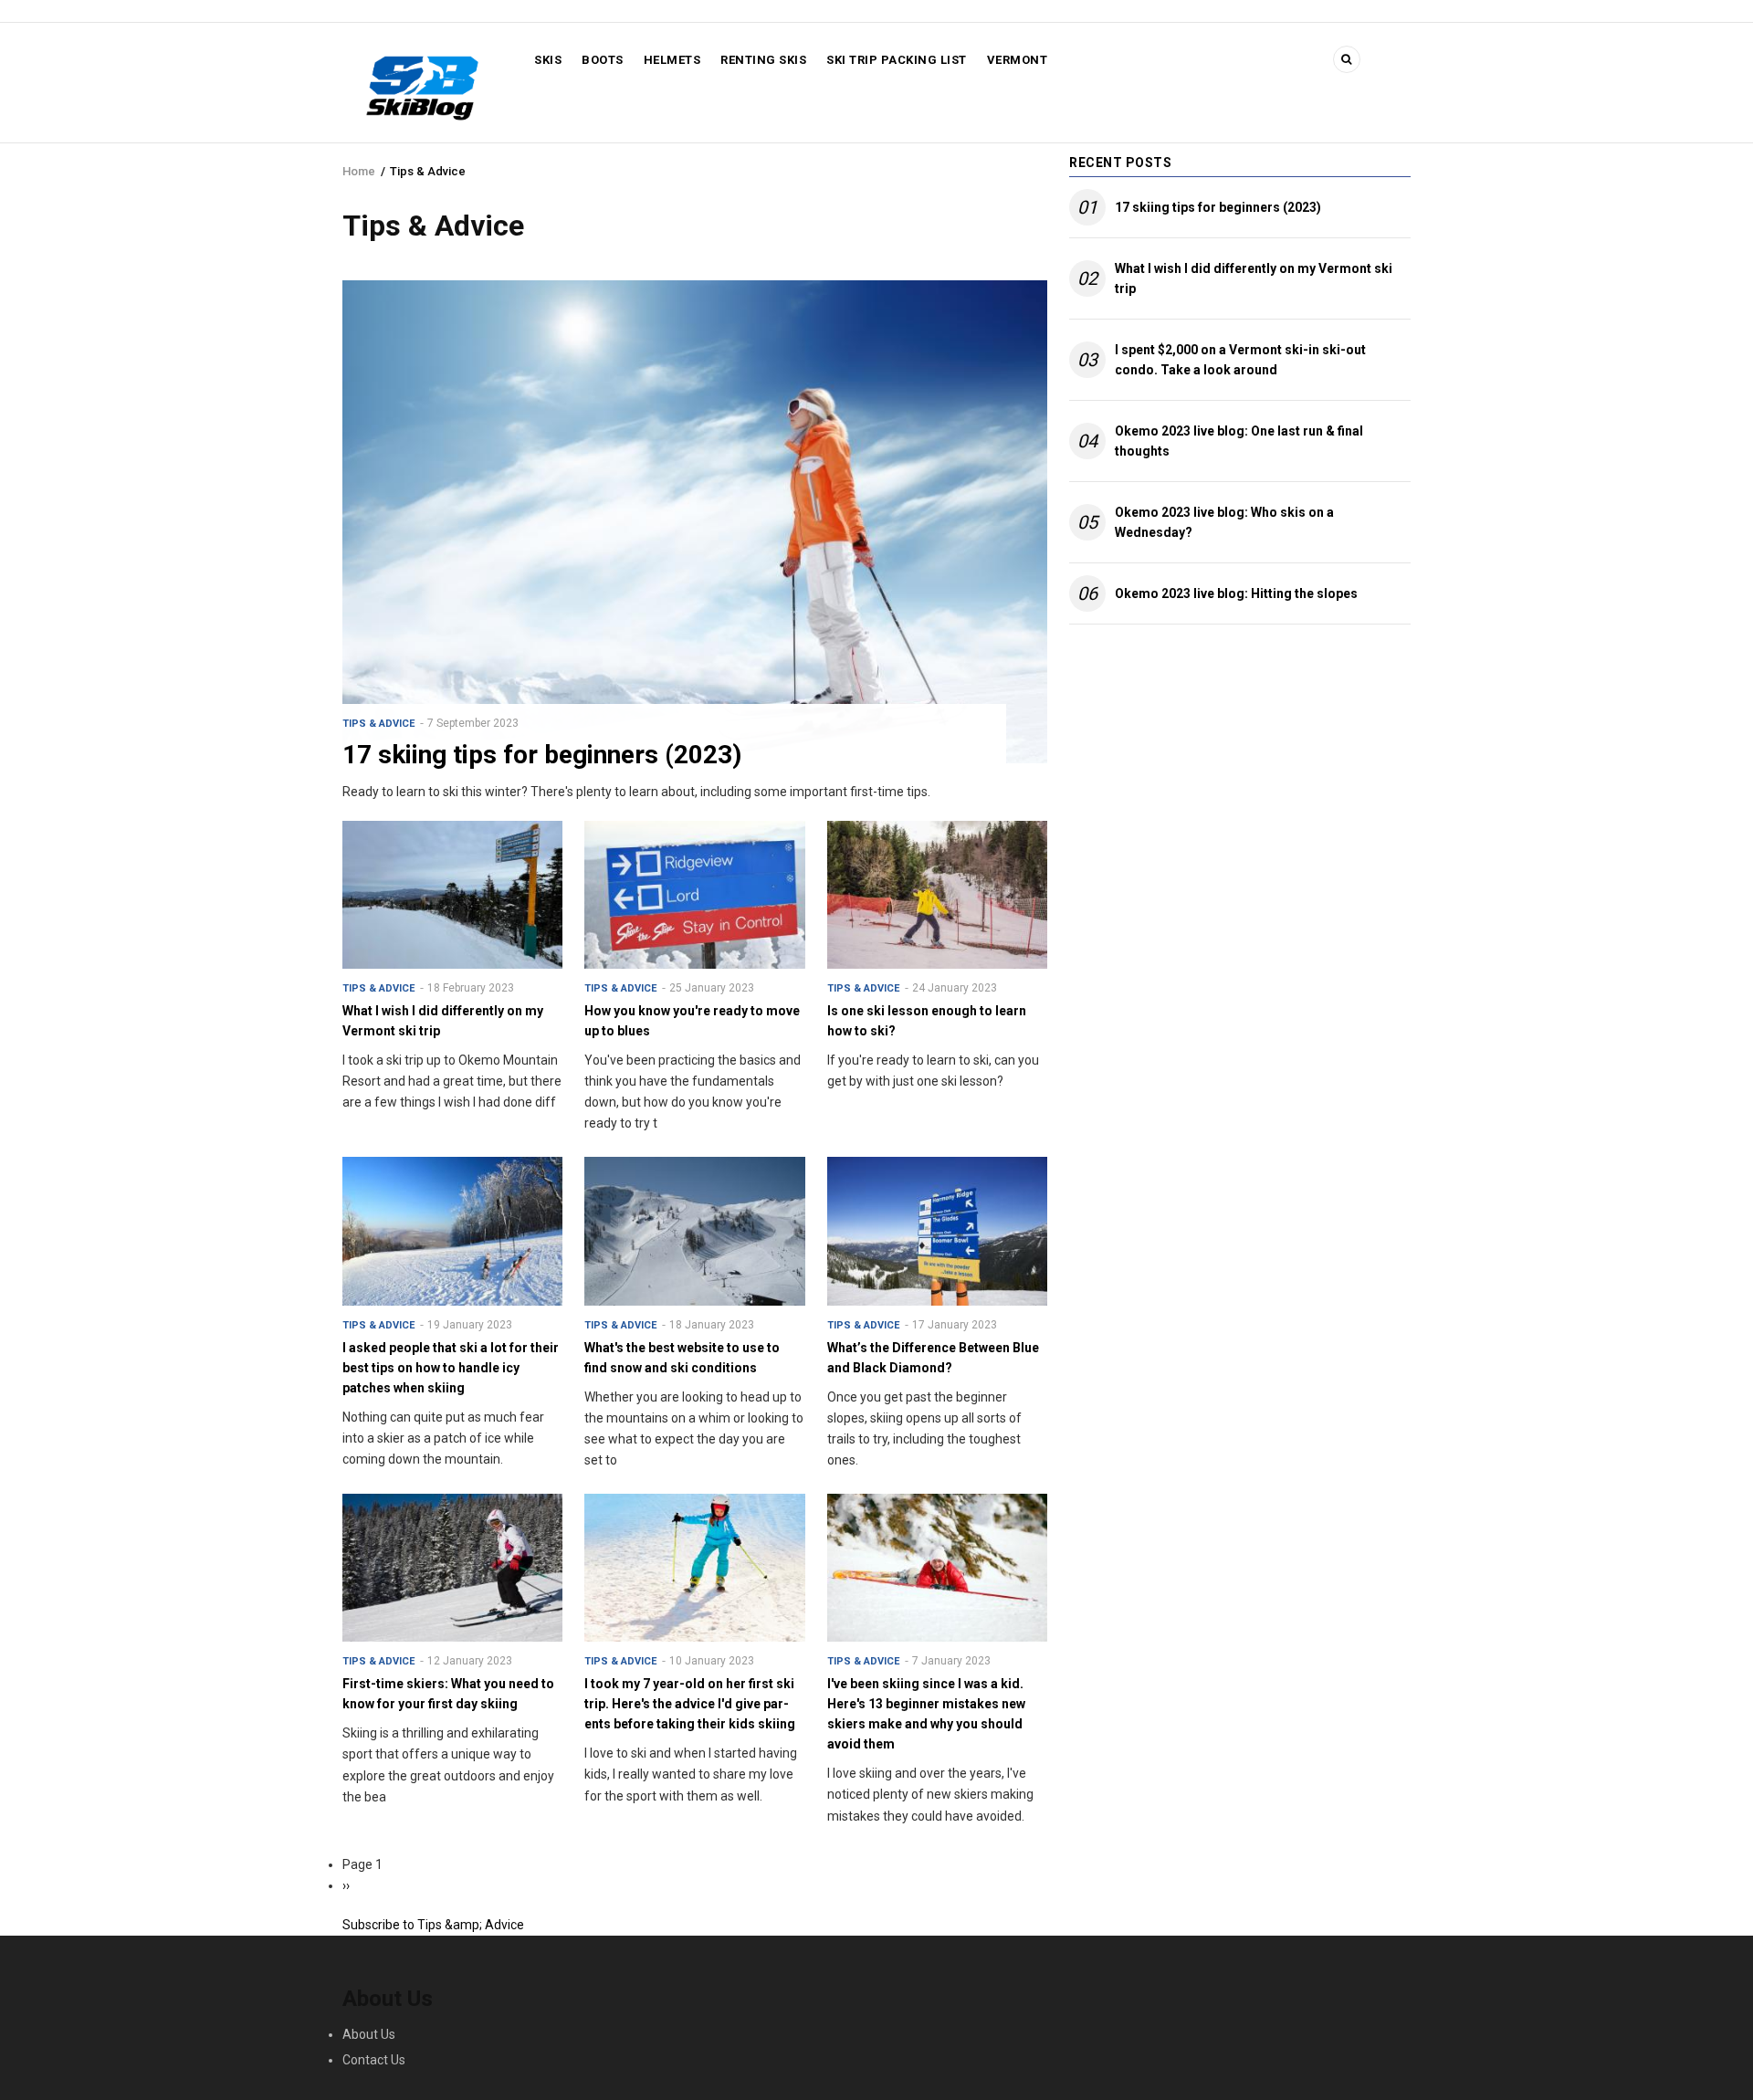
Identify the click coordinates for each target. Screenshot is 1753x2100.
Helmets (672, 60)
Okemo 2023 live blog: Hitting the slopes (1236, 593)
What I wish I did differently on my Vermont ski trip (1254, 278)
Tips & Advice (378, 724)
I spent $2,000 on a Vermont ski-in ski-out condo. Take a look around (1240, 360)
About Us (369, 2034)
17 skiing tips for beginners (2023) (1218, 207)
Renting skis (763, 60)
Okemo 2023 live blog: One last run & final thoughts (1239, 441)
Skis (548, 60)
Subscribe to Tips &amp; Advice (433, 1925)
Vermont (1018, 60)
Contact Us (374, 2060)
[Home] (422, 86)
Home (359, 171)
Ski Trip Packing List (897, 60)
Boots (603, 60)
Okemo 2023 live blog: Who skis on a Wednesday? (1224, 522)
